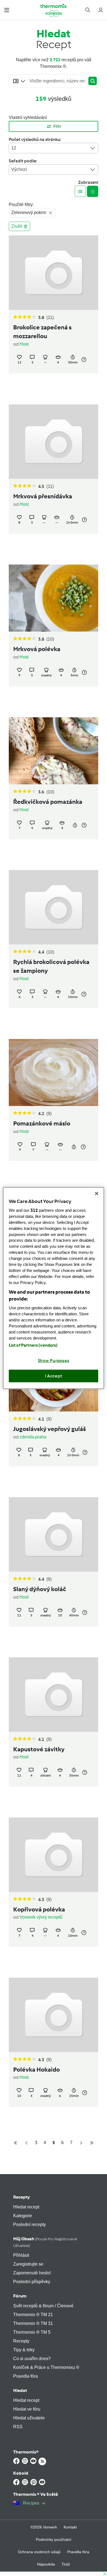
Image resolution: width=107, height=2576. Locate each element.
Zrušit (17, 226)
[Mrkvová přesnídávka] (54, 442)
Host (24, 344)
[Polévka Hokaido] (54, 2015)
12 (14, 148)
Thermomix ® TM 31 (33, 2323)
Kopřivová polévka (39, 1910)
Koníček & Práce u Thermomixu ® (46, 2367)
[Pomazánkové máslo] (54, 1072)
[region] (54, 1288)
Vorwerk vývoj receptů (41, 1917)
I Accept (54, 1376)
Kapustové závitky (39, 1749)
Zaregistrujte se (28, 2264)
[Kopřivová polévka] (54, 1855)
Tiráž (66, 2564)
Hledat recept (26, 2207)
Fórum (20, 2296)
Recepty (22, 2197)
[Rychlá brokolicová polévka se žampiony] (54, 907)
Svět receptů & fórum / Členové (43, 2306)
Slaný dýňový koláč (40, 1589)
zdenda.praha (33, 1437)
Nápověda (46, 2564)
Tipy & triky (24, 2350)
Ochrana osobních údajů (39, 2552)
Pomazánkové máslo (42, 1124)
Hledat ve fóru (27, 2409)
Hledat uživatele (29, 2418)
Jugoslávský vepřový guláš (50, 1429)
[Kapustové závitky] (54, 1695)
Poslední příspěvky (32, 2282)
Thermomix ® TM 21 (33, 2315)
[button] (7, 10)
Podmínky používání (54, 2539)
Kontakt (70, 2527)
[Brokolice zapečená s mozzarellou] (54, 273)
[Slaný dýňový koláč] (54, 1534)
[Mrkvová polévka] (54, 598)
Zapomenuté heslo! (32, 2273)
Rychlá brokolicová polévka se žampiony (51, 966)
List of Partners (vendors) (33, 1345)
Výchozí (19, 169)
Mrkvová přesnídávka (43, 496)
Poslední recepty (29, 2225)
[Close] (97, 1193)
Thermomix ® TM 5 (32, 2332)
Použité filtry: (21, 205)
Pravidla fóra (26, 2376)
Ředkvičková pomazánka (48, 802)
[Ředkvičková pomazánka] (54, 751)
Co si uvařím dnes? (32, 2359)
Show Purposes (54, 1361)
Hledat (20, 2390)
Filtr (57, 126)
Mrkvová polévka (37, 649)
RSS (18, 2427)
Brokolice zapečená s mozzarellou (42, 332)
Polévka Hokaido (36, 2070)
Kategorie (23, 2216)
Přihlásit (21, 2255)
